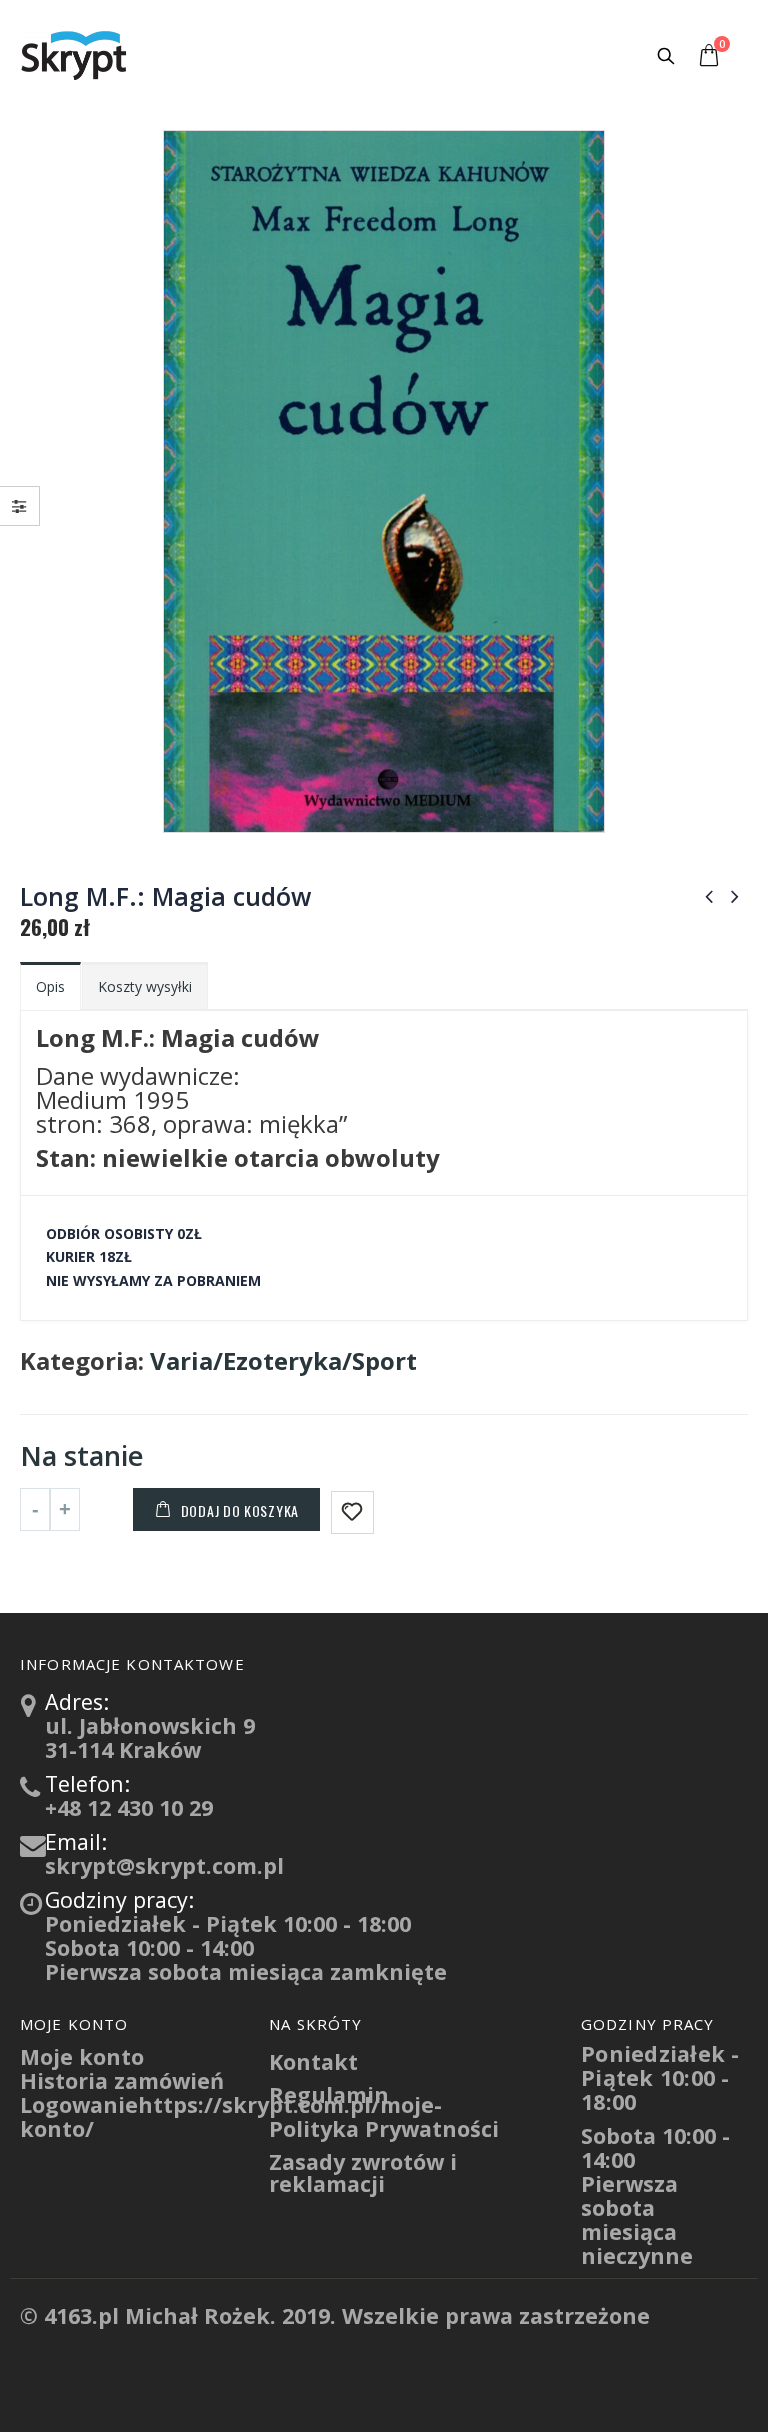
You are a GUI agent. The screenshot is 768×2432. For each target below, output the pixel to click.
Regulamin (329, 2094)
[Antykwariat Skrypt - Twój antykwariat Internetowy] (75, 55)
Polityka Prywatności (384, 2128)
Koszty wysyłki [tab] (145, 986)
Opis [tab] (50, 986)
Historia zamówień (122, 2080)
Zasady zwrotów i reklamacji (363, 2172)
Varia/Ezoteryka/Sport (283, 1361)
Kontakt (313, 2061)
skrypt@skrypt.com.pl (164, 1865)
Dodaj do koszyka (240, 1510)
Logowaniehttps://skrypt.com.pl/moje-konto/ (231, 2116)
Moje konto (82, 2056)
